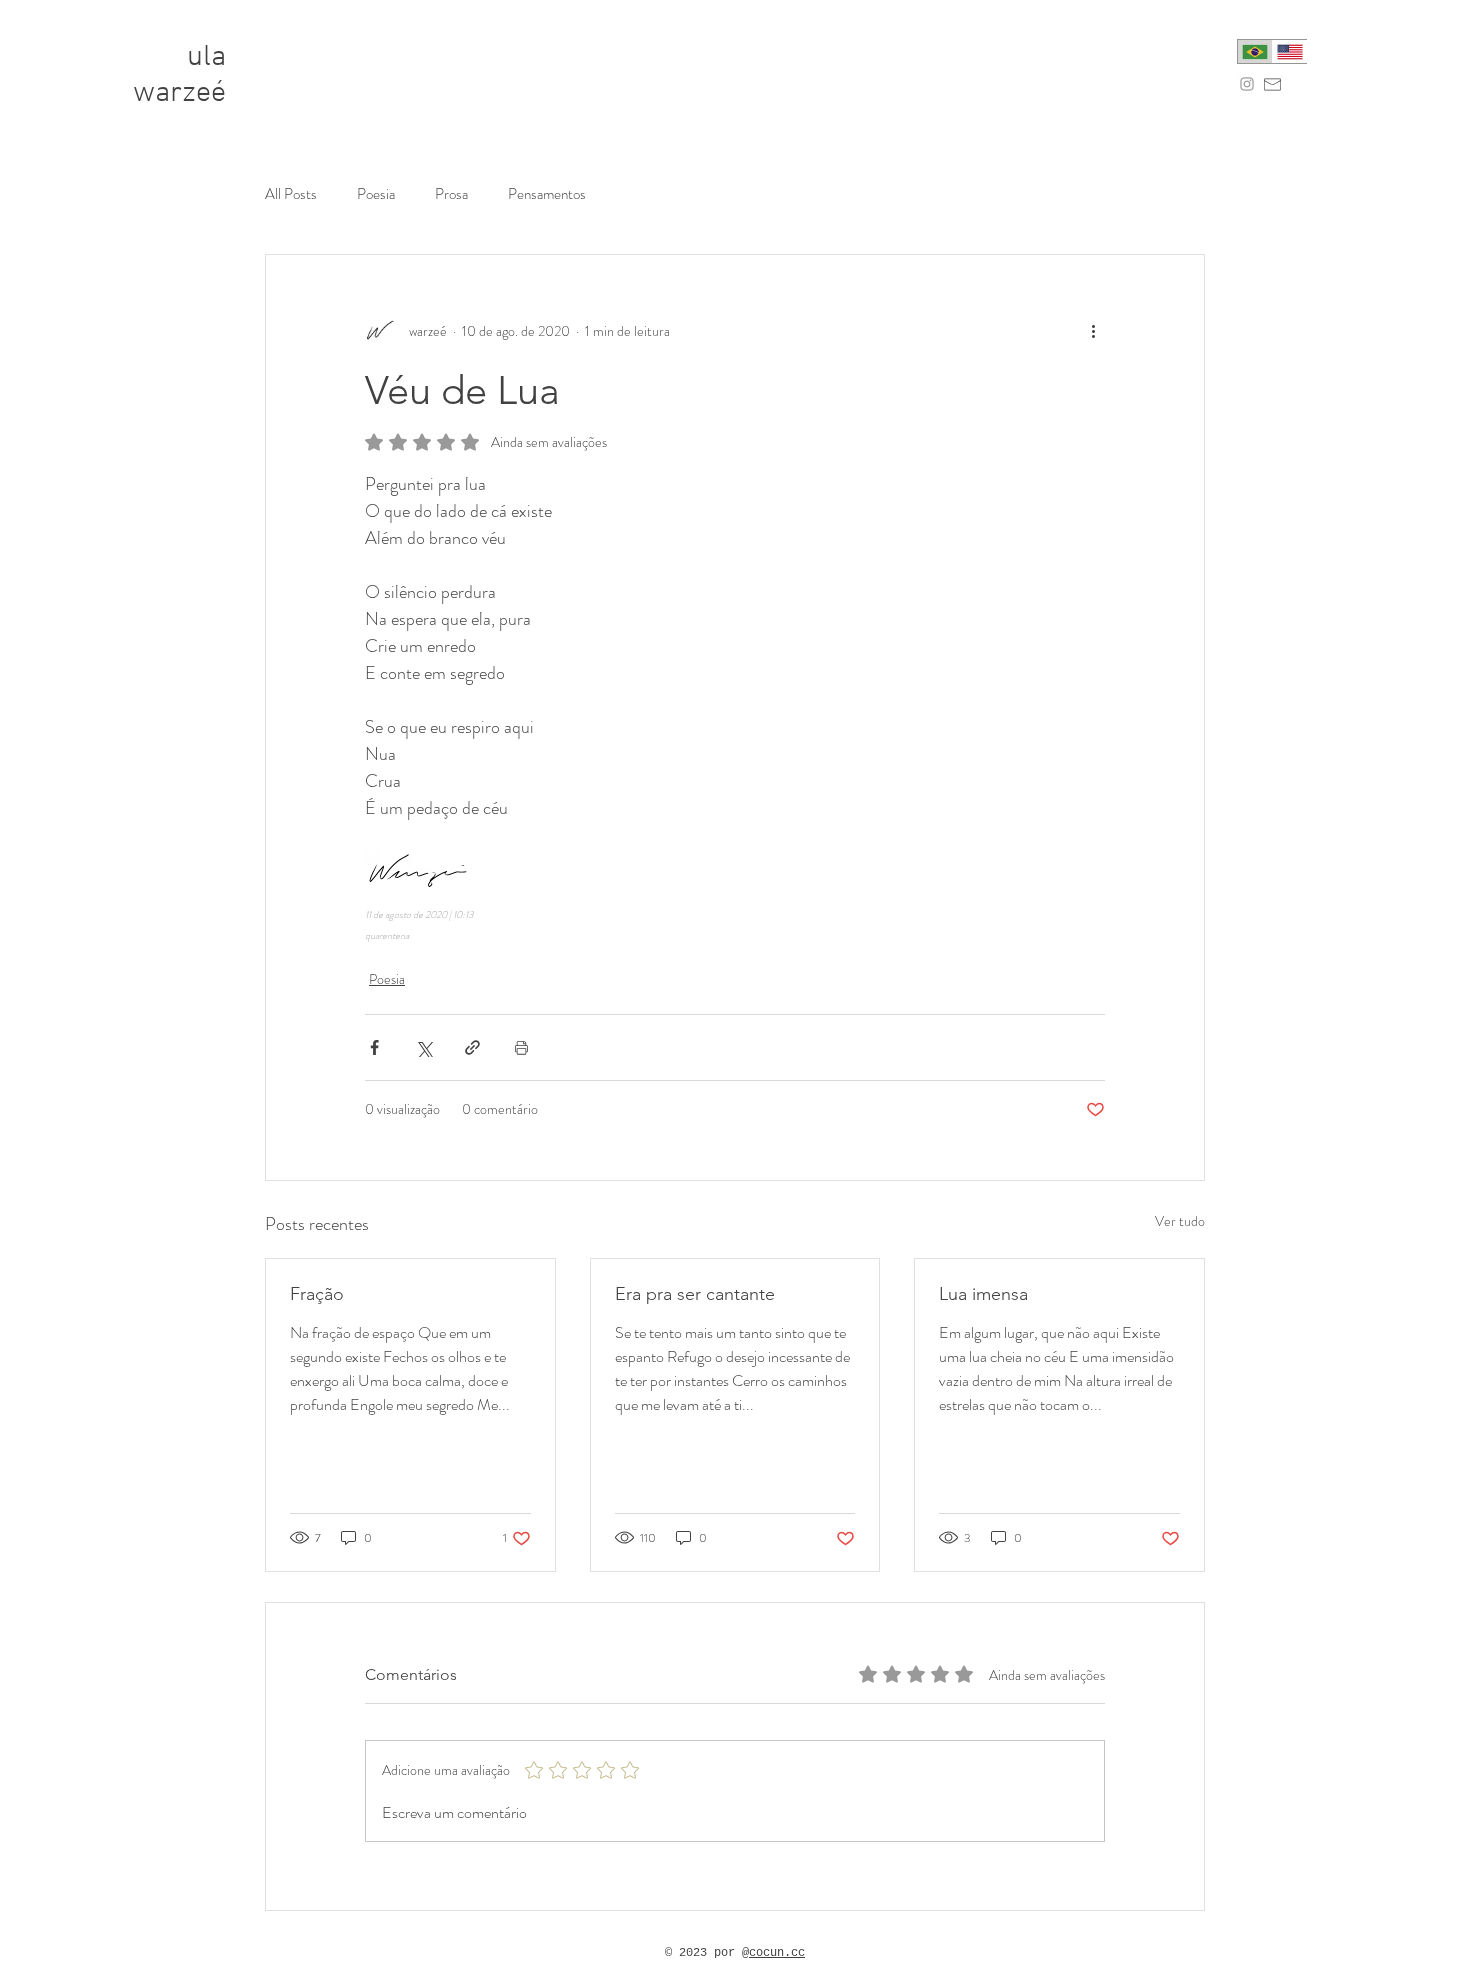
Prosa (451, 194)
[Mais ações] (1093, 331)
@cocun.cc (773, 1953)
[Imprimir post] (521, 1047)
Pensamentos (547, 194)
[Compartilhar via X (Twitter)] (423, 1047)
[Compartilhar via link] (472, 1047)
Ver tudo (1180, 1221)
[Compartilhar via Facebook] (374, 1047)
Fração (317, 1294)
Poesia (376, 194)
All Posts (291, 194)
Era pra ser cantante (695, 1294)
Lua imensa (983, 1294)
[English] (1289, 51)
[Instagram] (1247, 84)
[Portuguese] (1255, 51)
